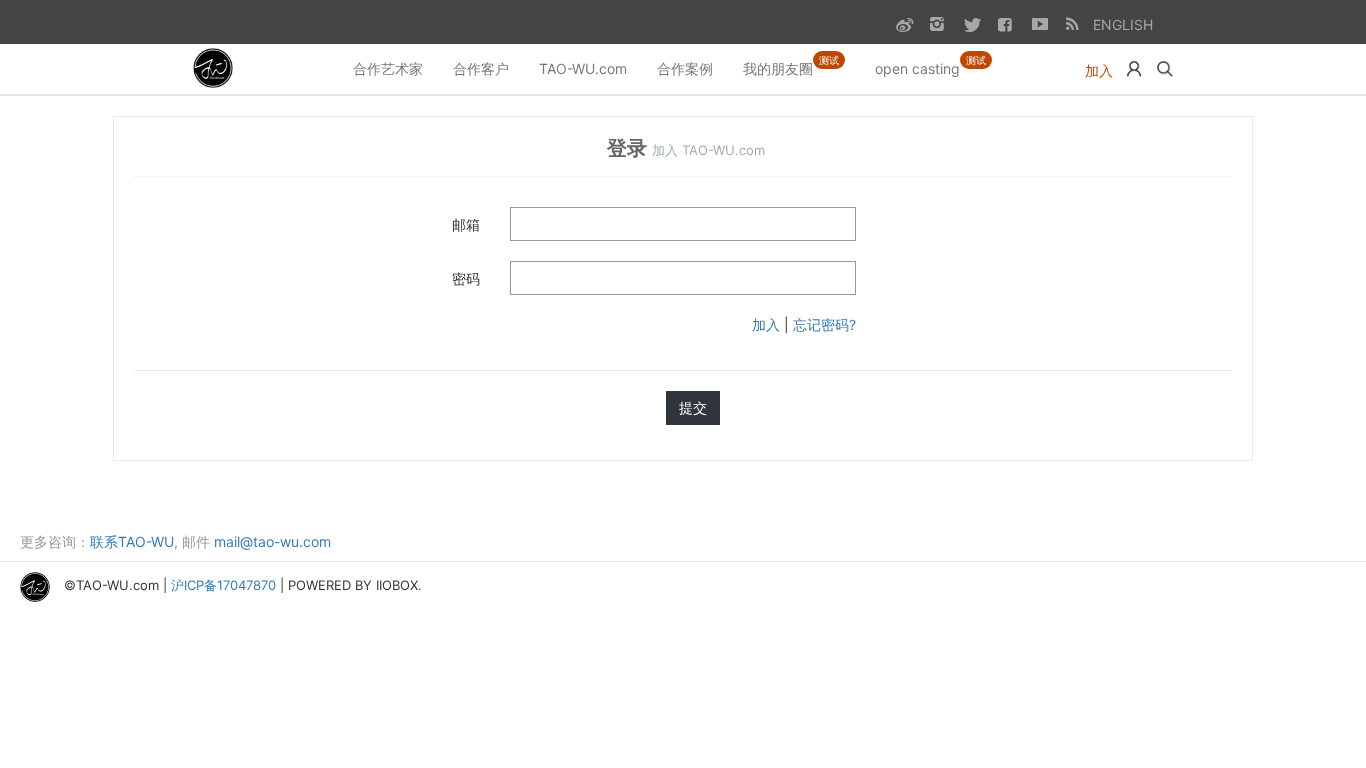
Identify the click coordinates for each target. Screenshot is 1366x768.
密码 (466, 278)
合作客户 (481, 68)
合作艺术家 (388, 68)
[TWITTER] (972, 24)
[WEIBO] (904, 24)
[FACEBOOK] (1006, 24)
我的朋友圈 (791, 65)
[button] (1134, 69)
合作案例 (685, 68)
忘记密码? (824, 324)
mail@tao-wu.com (272, 541)
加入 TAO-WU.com (708, 150)
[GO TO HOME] (215, 69)
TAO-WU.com (583, 68)
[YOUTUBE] (1040, 24)
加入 (1099, 70)
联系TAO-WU (132, 541)
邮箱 (466, 224)
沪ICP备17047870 (223, 586)
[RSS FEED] (1074, 24)
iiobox (397, 586)
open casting (930, 65)
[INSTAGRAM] (938, 24)
